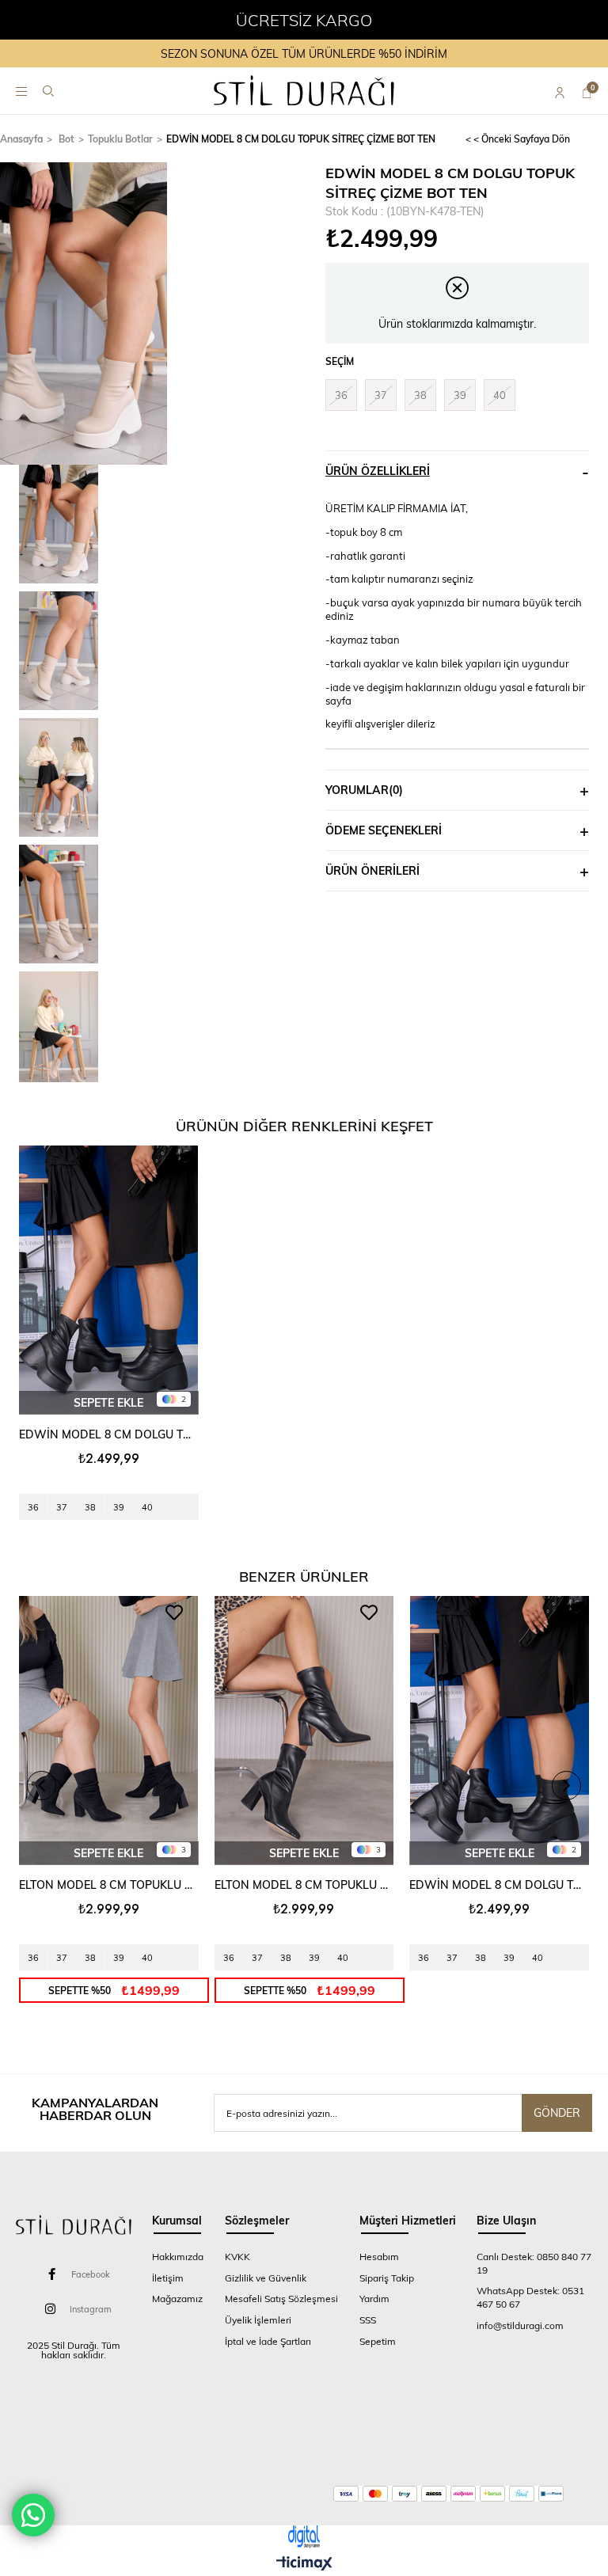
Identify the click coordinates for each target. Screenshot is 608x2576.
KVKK (237, 2256)
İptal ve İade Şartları (268, 2341)
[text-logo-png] (74, 2225)
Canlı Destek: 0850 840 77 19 (534, 2263)
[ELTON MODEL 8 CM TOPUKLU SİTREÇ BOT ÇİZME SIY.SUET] (109, 1731)
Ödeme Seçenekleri (384, 830)
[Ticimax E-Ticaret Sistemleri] (304, 2564)
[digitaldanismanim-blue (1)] (304, 2537)
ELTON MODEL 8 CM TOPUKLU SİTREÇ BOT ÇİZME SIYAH (304, 1885)
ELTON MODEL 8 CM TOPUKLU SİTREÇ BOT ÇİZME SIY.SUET (109, 1885)
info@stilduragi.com (520, 2325)
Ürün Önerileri (372, 870)
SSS (368, 2320)
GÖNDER (557, 2112)
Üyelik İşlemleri (258, 2320)
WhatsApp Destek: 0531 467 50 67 (530, 2297)
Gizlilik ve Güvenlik (266, 2278)
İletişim (168, 2278)
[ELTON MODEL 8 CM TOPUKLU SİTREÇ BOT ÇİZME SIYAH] (304, 1731)
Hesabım (379, 2256)
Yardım (374, 2298)
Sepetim (378, 2341)
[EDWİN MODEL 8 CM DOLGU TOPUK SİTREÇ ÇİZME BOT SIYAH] (109, 1280)
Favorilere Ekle (174, 1162)
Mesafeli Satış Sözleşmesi (281, 2298)
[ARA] (48, 91)
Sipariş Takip (387, 2278)
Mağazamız (177, 2298)
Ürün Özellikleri (378, 471)
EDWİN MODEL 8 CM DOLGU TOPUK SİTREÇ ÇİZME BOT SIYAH (109, 1434)
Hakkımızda (178, 2256)
